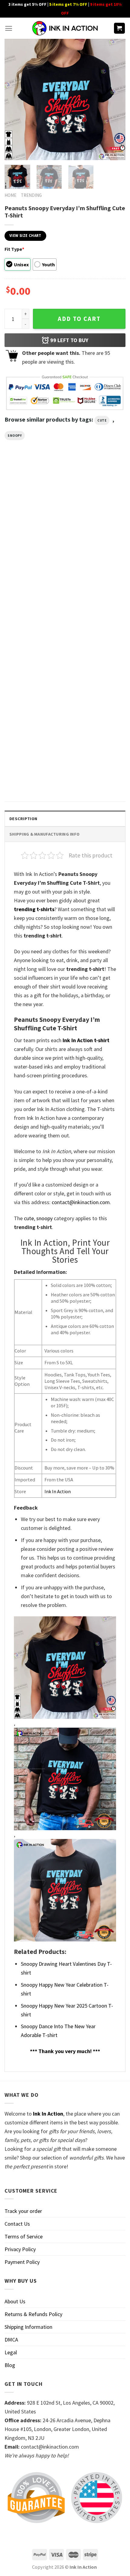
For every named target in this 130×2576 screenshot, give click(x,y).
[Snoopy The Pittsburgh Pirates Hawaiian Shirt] (97, 617)
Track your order (23, 2211)
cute (102, 420)
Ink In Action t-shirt (86, 1040)
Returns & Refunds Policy (33, 2314)
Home (10, 195)
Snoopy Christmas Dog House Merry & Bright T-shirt (96, 556)
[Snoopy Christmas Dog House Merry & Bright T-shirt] (97, 511)
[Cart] (120, 28)
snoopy (15, 436)
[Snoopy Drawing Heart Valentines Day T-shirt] (33, 730)
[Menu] (9, 28)
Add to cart (79, 319)
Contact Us (17, 2224)
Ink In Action (58, 1491)
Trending (31, 195)
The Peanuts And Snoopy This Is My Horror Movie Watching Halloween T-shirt (31, 559)
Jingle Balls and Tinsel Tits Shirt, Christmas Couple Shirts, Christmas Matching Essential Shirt (31, 669)
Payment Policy (22, 2262)
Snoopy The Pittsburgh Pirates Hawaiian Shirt (91, 663)
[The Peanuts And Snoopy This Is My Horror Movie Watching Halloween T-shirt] (33, 511)
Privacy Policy (20, 2249)
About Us (15, 2301)
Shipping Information (28, 2327)
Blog (10, 2365)
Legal (11, 2352)
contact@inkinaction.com (81, 1202)
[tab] (65, 818)
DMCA (11, 2340)
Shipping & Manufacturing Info (44, 834)
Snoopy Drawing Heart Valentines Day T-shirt (27, 775)
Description (23, 819)
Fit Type (14, 249)
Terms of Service (24, 2236)
